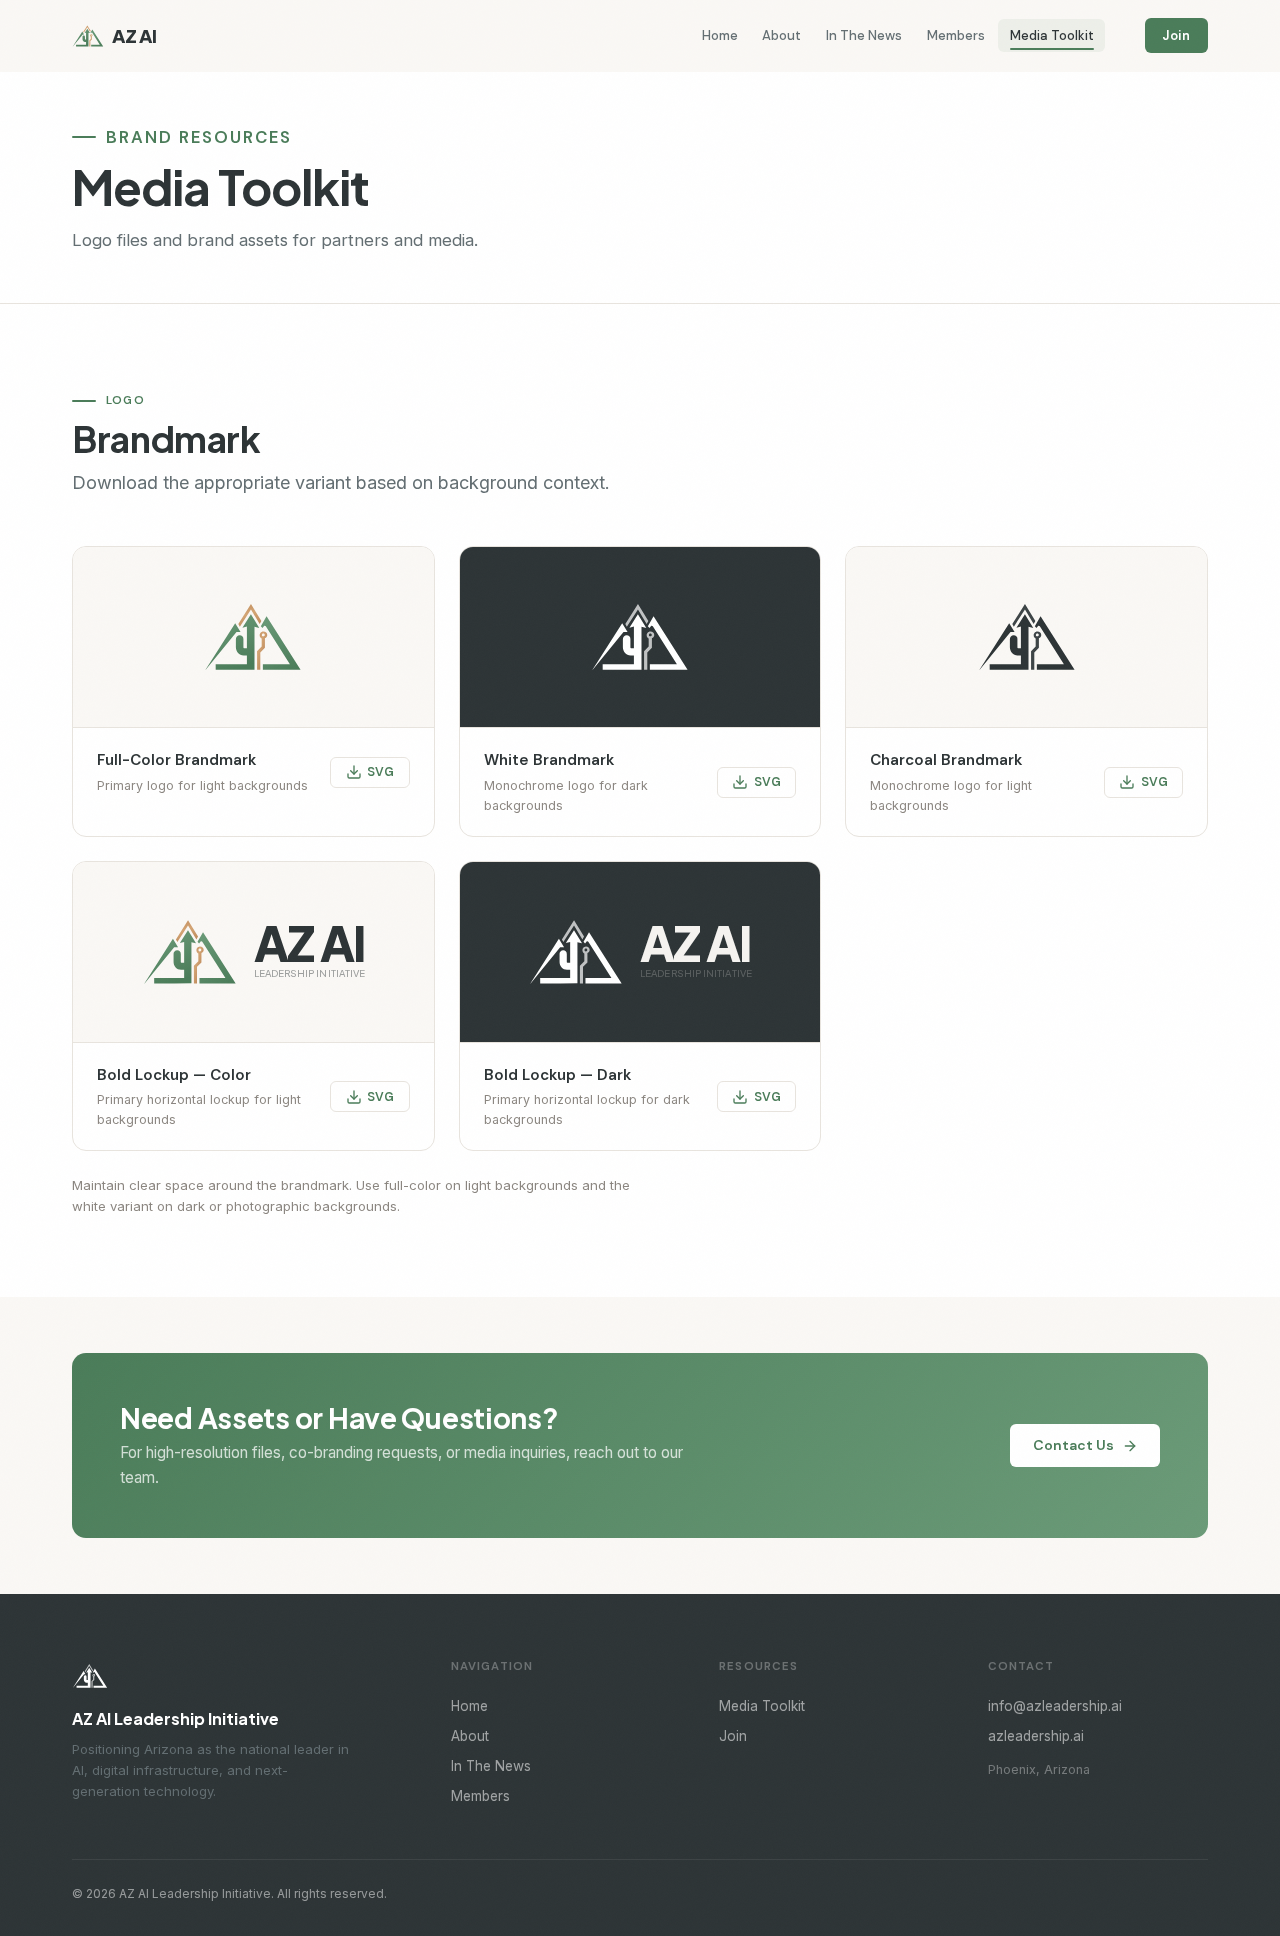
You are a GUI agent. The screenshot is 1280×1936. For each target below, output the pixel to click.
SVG (380, 772)
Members (956, 35)
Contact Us (1073, 1445)
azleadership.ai (1036, 1736)
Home (720, 35)
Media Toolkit (1052, 35)
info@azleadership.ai (1055, 1706)
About (781, 35)
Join (1176, 35)
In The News (864, 35)
